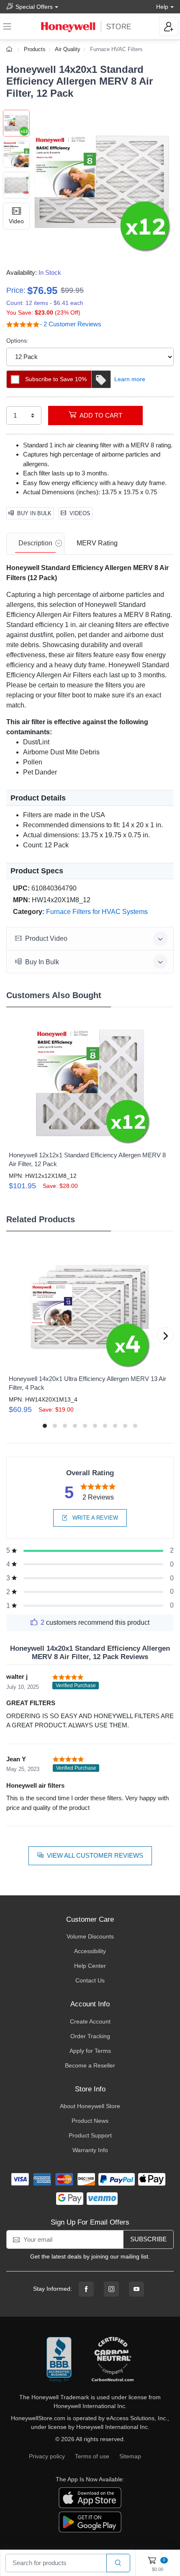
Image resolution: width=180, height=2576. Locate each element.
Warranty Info (90, 2150)
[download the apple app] (90, 2497)
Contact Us (90, 1980)
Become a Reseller (90, 2065)
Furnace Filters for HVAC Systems (97, 912)
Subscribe (148, 2239)
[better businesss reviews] (59, 2360)
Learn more (130, 379)
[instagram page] (111, 2289)
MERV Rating (97, 543)
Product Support (90, 2135)
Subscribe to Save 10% (56, 379)
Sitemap (130, 2456)
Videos (80, 513)
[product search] (118, 2563)
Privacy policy (47, 2456)
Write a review (94, 1518)
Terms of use (92, 2456)
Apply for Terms (90, 2051)
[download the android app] (90, 2522)
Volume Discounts (90, 1936)
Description (35, 543)
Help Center (90, 1966)
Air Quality (68, 49)
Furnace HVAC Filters (116, 49)
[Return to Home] (10, 49)
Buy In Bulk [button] (42, 962)
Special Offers (34, 7)
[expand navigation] (7, 26)
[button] (102, 182)
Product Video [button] (46, 938)
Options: (17, 341)
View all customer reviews (95, 1855)
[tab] (35, 544)
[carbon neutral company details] (113, 2360)
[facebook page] (86, 2289)
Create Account (90, 2021)
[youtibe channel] (136, 2289)
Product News (90, 2121)
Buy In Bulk (34, 513)
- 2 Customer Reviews (71, 324)
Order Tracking (90, 2036)
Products (35, 49)
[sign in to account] (169, 26)
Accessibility (90, 1951)
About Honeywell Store (90, 2106)
